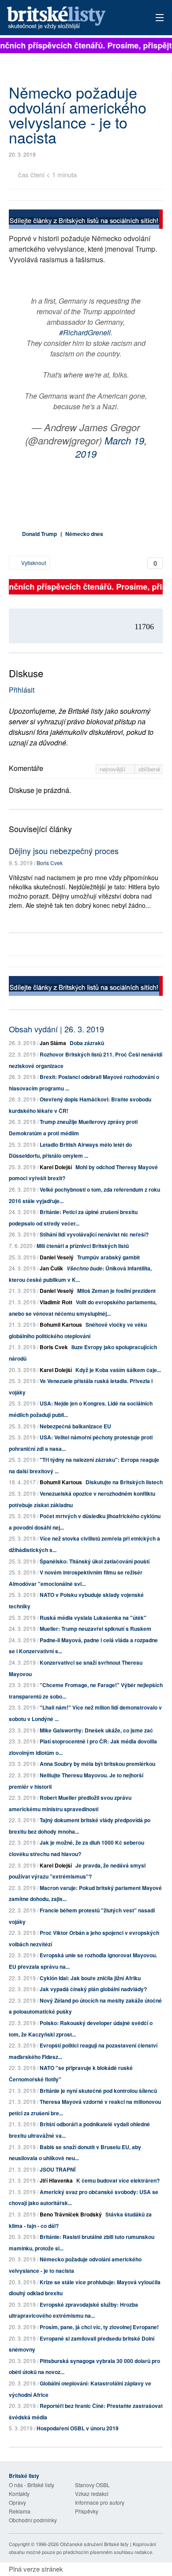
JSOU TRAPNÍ (58, 2169)
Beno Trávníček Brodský (71, 2214)
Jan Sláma (53, 1043)
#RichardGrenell (85, 332)
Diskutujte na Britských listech (124, 1482)
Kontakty (19, 2493)
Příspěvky (87, 2511)
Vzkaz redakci (92, 2493)
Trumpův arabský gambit (108, 1257)
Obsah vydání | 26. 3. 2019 (56, 1029)
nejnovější (114, 769)
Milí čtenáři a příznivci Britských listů (83, 1246)
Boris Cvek (50, 863)
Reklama (20, 2511)
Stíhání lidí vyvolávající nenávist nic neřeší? (94, 1234)
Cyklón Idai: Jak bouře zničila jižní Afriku (90, 1978)
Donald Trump (39, 534)
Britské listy (71, 18)
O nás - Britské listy (32, 2485)
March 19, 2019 (111, 447)
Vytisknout (33, 563)
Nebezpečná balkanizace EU (75, 1426)
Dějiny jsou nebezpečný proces (64, 851)
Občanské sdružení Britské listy (94, 2544)
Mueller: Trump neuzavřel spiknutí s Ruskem (95, 1629)
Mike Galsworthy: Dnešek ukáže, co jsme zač (96, 1730)
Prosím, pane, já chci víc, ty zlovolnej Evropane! (99, 2327)
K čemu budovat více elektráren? (118, 2180)
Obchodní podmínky (33, 2520)
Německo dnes (84, 534)
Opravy (17, 2502)
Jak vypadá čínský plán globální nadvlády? (93, 1989)
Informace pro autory (100, 2502)
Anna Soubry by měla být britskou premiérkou (97, 1764)
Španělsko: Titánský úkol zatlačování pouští (95, 1561)
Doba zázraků (87, 1043)
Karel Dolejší (56, 1167)
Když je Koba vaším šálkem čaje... (118, 1370)
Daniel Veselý (57, 1257)
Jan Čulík (51, 1268)
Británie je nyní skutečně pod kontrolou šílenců (98, 2091)
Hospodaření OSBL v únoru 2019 (78, 2428)
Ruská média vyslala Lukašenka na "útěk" (93, 1618)
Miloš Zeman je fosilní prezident (116, 1291)
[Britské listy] (86, 220)
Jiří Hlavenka (56, 2180)
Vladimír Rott (56, 1302)
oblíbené (149, 769)
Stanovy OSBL (92, 2485)
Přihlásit (22, 690)
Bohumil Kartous (61, 1325)
